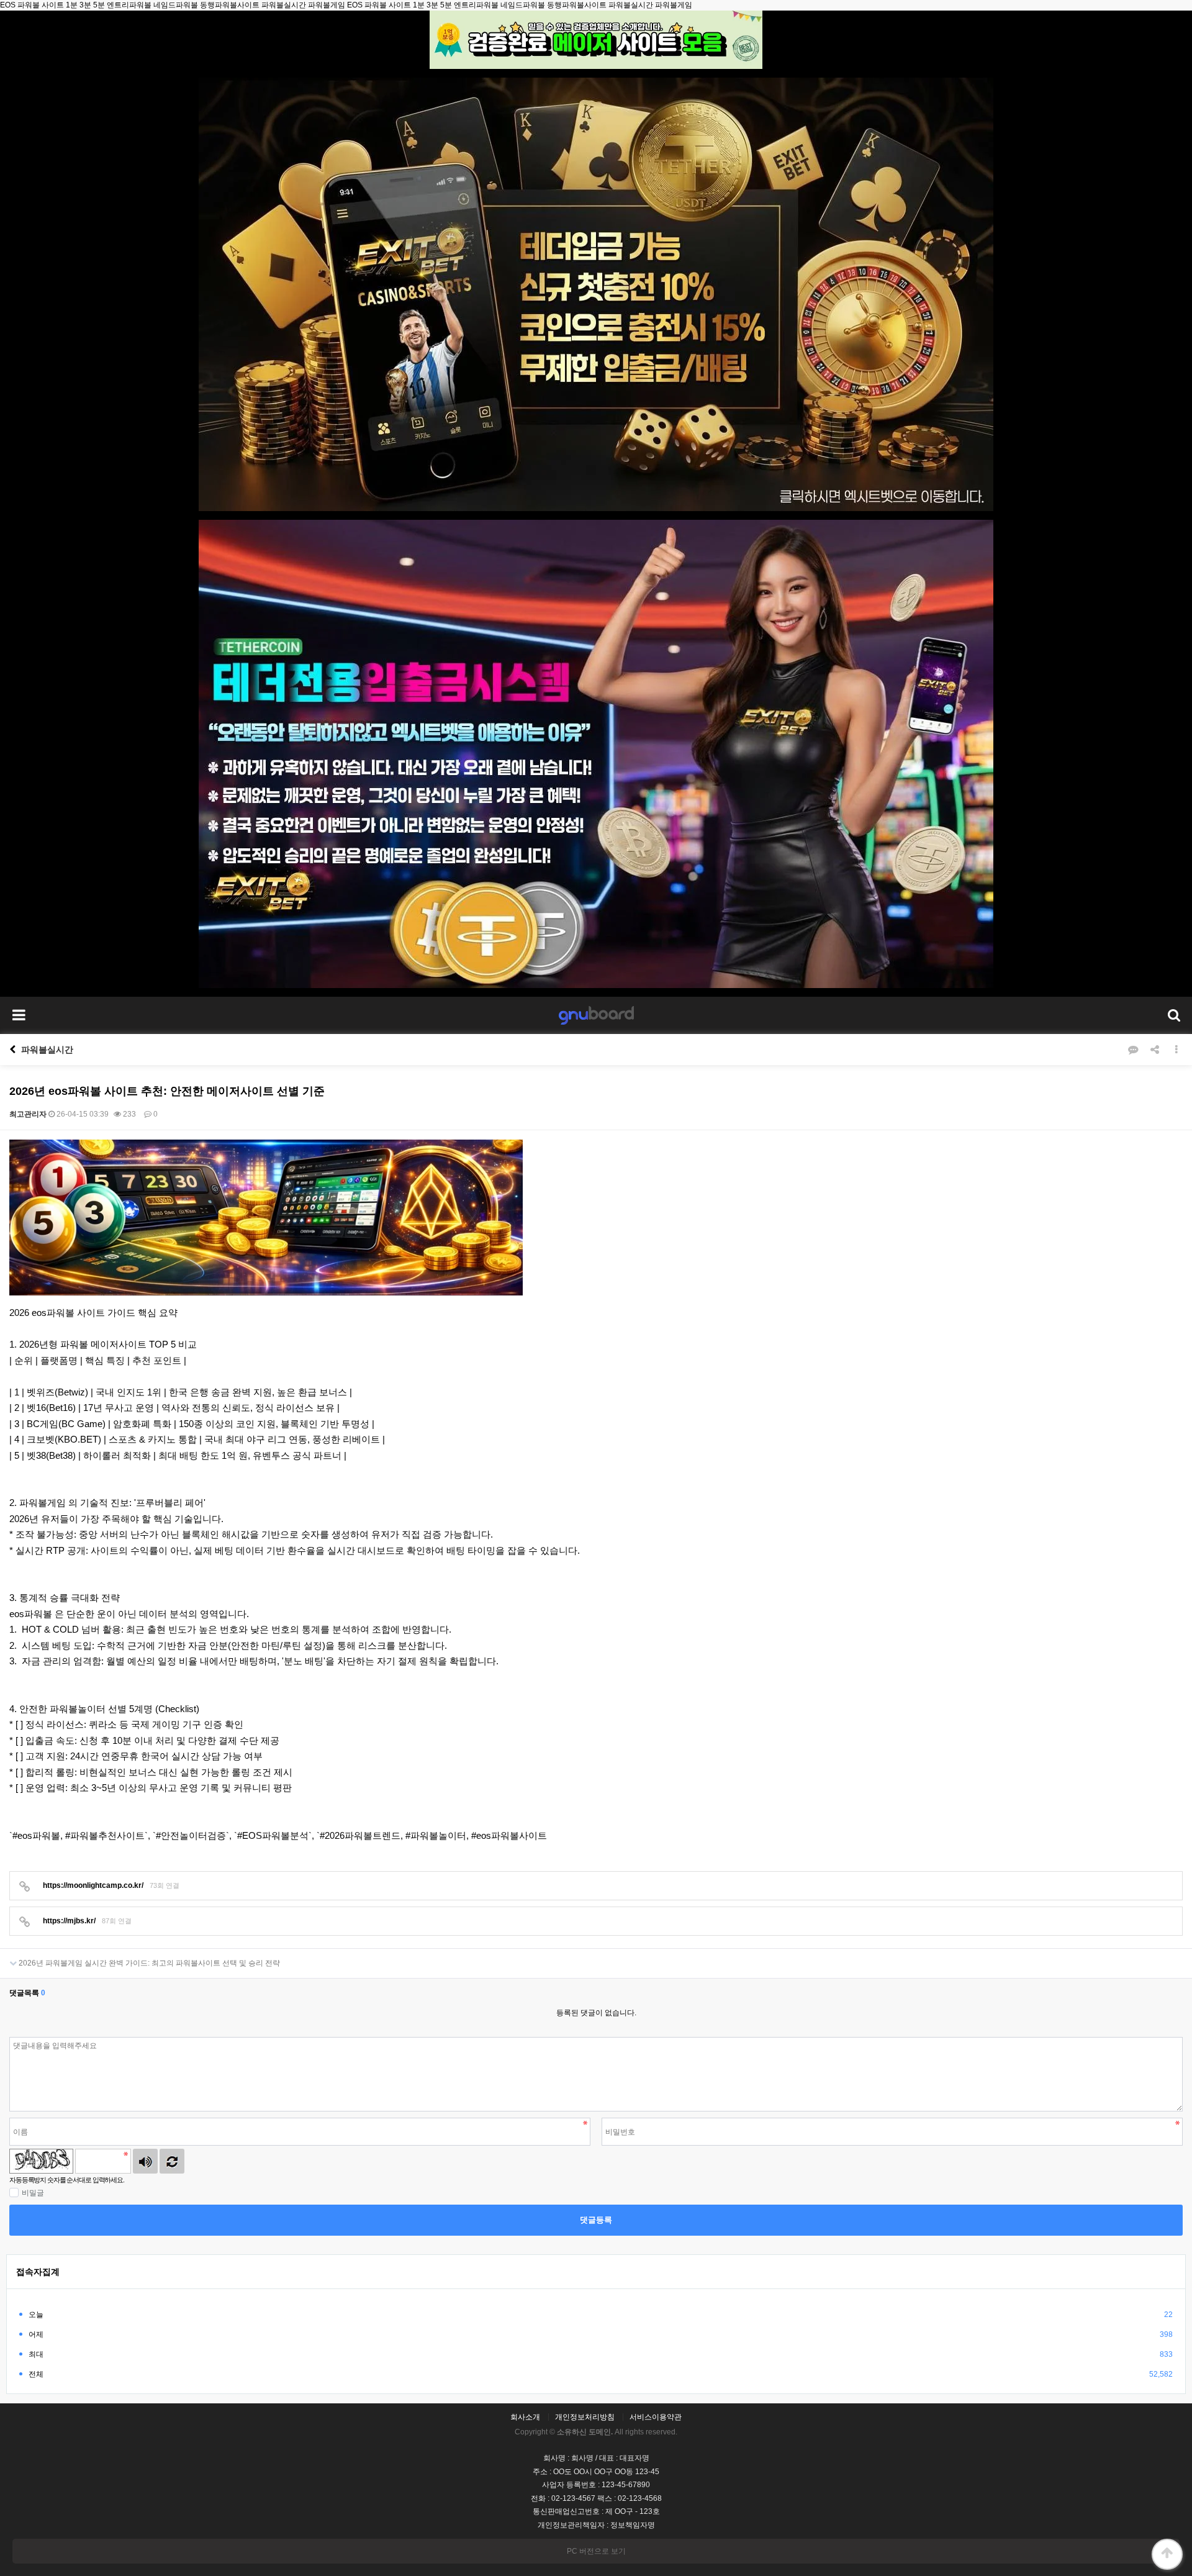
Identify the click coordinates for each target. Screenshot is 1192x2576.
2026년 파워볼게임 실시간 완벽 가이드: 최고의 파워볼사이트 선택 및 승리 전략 (148, 1963)
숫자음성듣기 (145, 2161)
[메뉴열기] (19, 1015)
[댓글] (1133, 1050)
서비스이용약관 (656, 2417)
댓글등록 (596, 2220)
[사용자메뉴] (1173, 1015)
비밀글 (33, 2193)
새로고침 (172, 2161)
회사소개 (525, 2417)
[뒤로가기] (12, 1050)
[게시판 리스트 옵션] (1176, 1050)
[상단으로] (1167, 2554)
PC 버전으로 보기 (596, 2551)
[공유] (1155, 1050)
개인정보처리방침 (585, 2417)
